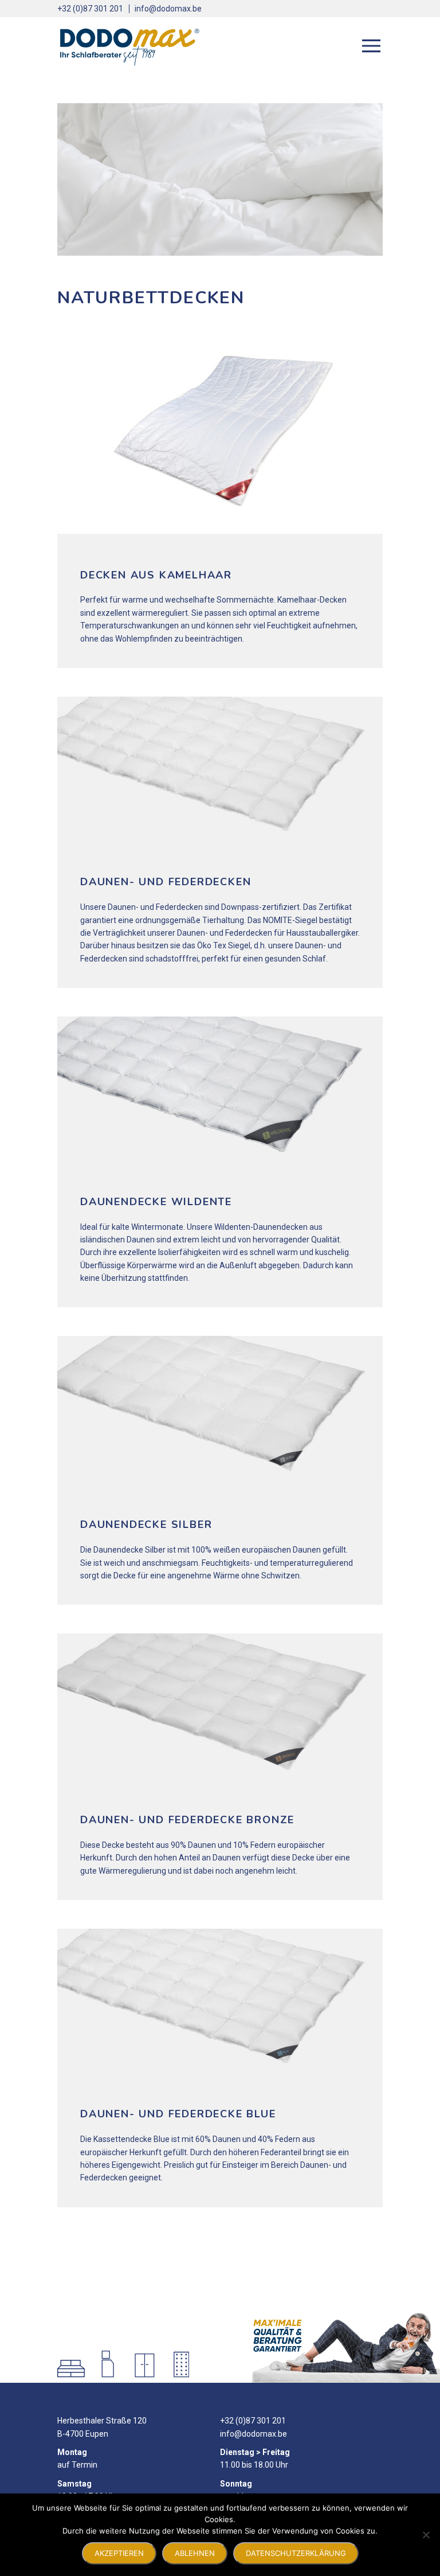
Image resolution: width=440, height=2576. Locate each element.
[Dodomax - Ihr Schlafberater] (129, 46)
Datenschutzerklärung (296, 2553)
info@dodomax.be (168, 9)
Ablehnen (195, 2553)
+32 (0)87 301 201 (90, 9)
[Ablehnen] (426, 2535)
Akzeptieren (119, 2553)
